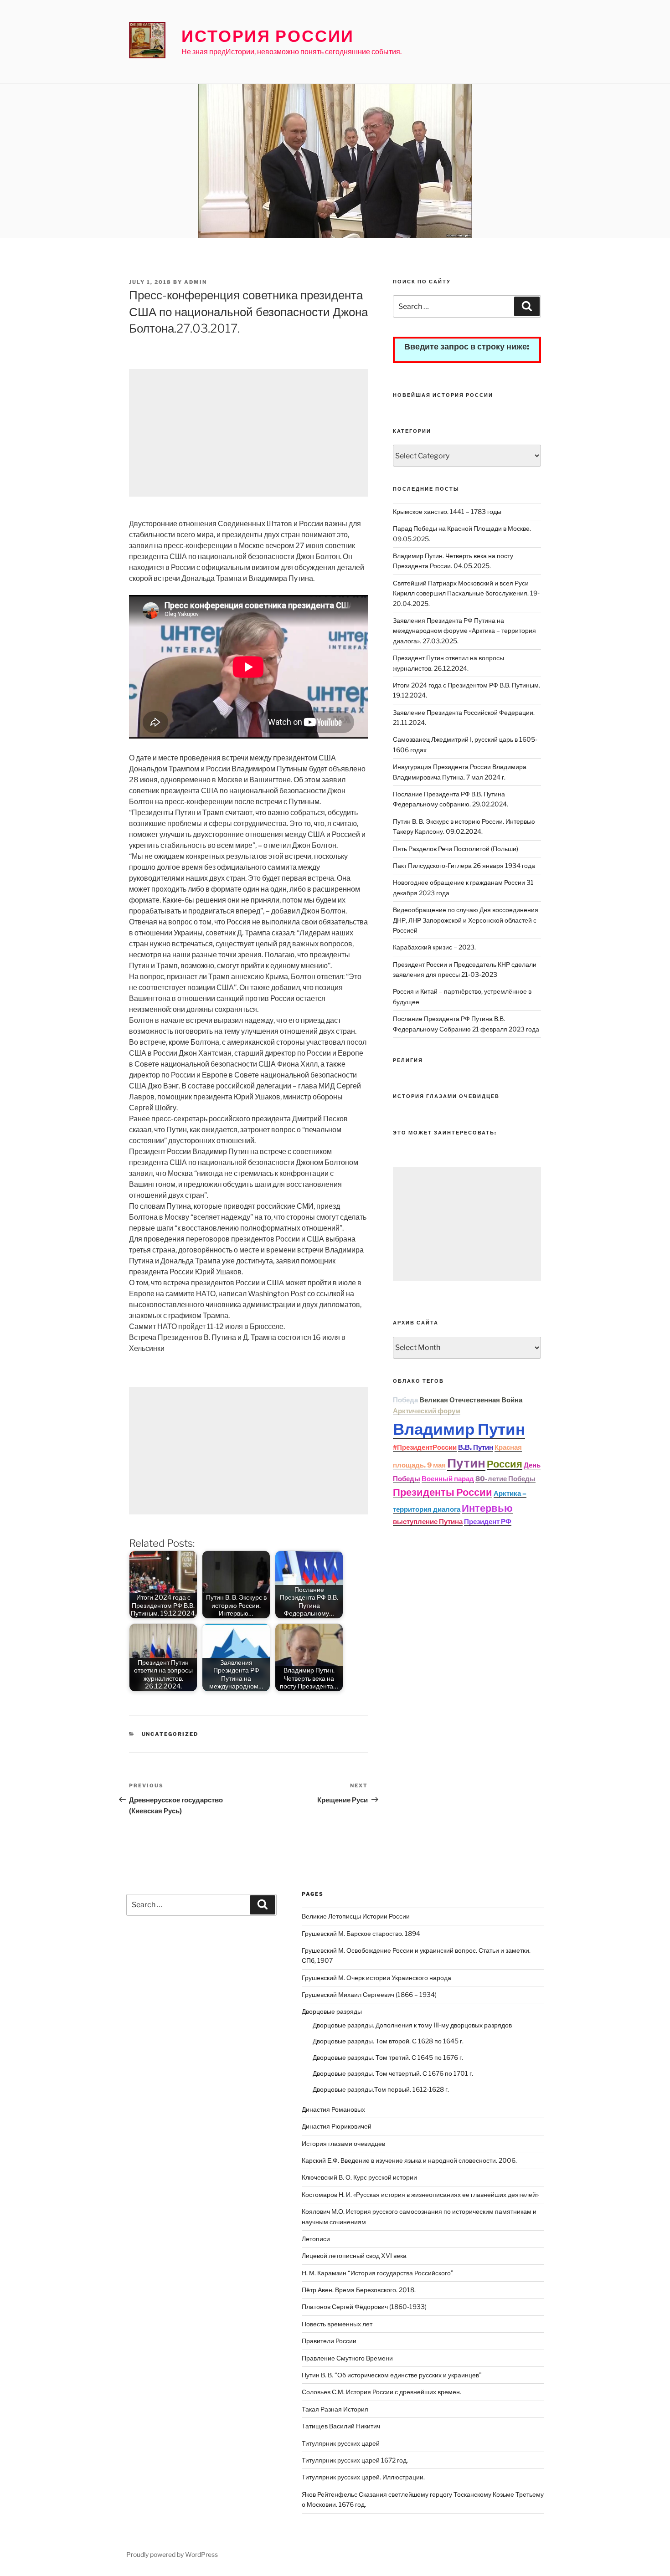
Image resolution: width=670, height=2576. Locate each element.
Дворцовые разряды (332, 2011)
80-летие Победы (505, 1479)
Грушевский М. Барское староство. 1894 (361, 1933)
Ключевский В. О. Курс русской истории (359, 2177)
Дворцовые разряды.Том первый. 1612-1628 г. (381, 2089)
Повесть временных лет (337, 2324)
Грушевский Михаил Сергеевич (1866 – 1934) (369, 1994)
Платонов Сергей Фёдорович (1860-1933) (364, 2307)
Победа (405, 1400)
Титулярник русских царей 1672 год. (355, 2460)
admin (196, 282)
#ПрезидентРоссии (425, 1447)
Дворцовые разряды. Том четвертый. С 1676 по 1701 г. (393, 2073)
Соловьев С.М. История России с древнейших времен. (381, 2392)
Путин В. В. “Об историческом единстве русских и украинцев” (392, 2375)
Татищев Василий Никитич (341, 2426)
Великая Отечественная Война (471, 1400)
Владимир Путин (459, 1429)
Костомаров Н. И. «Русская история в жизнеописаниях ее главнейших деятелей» (420, 2194)
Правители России (329, 2341)
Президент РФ (488, 1522)
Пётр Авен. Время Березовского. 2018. (359, 2290)
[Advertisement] (248, 433)
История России (268, 36)
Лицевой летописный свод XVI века (354, 2255)
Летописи (316, 2239)
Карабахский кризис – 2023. (434, 947)
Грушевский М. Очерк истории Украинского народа (376, 1978)
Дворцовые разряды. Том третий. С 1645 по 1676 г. (388, 2057)
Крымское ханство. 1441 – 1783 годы (447, 511)
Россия (505, 1464)
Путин (466, 1463)
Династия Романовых (333, 2109)
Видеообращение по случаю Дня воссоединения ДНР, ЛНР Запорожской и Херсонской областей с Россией (466, 920)
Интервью (487, 1508)
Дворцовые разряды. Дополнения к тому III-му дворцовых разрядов (412, 2025)
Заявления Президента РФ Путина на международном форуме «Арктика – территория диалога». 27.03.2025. (464, 631)
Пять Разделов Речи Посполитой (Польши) (456, 849)
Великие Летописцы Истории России (356, 1916)
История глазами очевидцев (343, 2143)
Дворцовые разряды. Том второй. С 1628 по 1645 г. (388, 2041)
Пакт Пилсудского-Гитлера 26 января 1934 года (464, 865)
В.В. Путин (476, 1447)
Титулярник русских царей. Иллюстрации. (363, 2477)
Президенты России (443, 1492)
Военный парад (448, 1479)
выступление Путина (428, 1522)
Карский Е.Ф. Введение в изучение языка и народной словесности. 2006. (409, 2160)
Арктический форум (427, 1411)
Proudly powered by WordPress (172, 2554)
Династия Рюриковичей (337, 2126)
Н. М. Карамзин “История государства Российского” (378, 2273)
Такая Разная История (335, 2409)
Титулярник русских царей (341, 2443)
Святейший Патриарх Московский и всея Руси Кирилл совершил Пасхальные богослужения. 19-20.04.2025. (466, 593)
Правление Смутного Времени (347, 2358)
